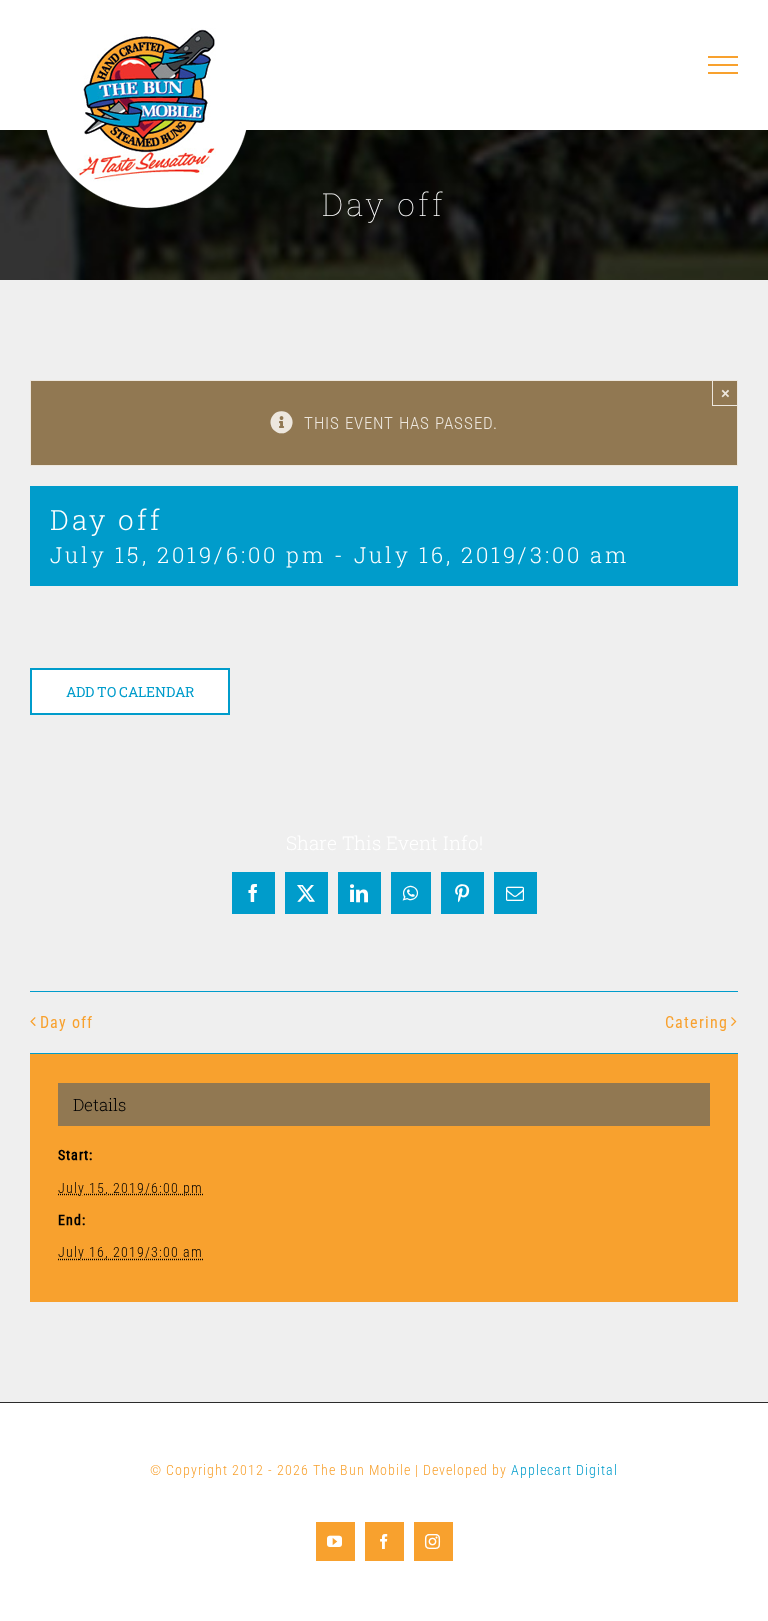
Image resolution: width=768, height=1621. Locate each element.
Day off (66, 1022)
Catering (696, 1022)
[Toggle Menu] (723, 65)
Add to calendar (130, 691)
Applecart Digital (564, 1470)
